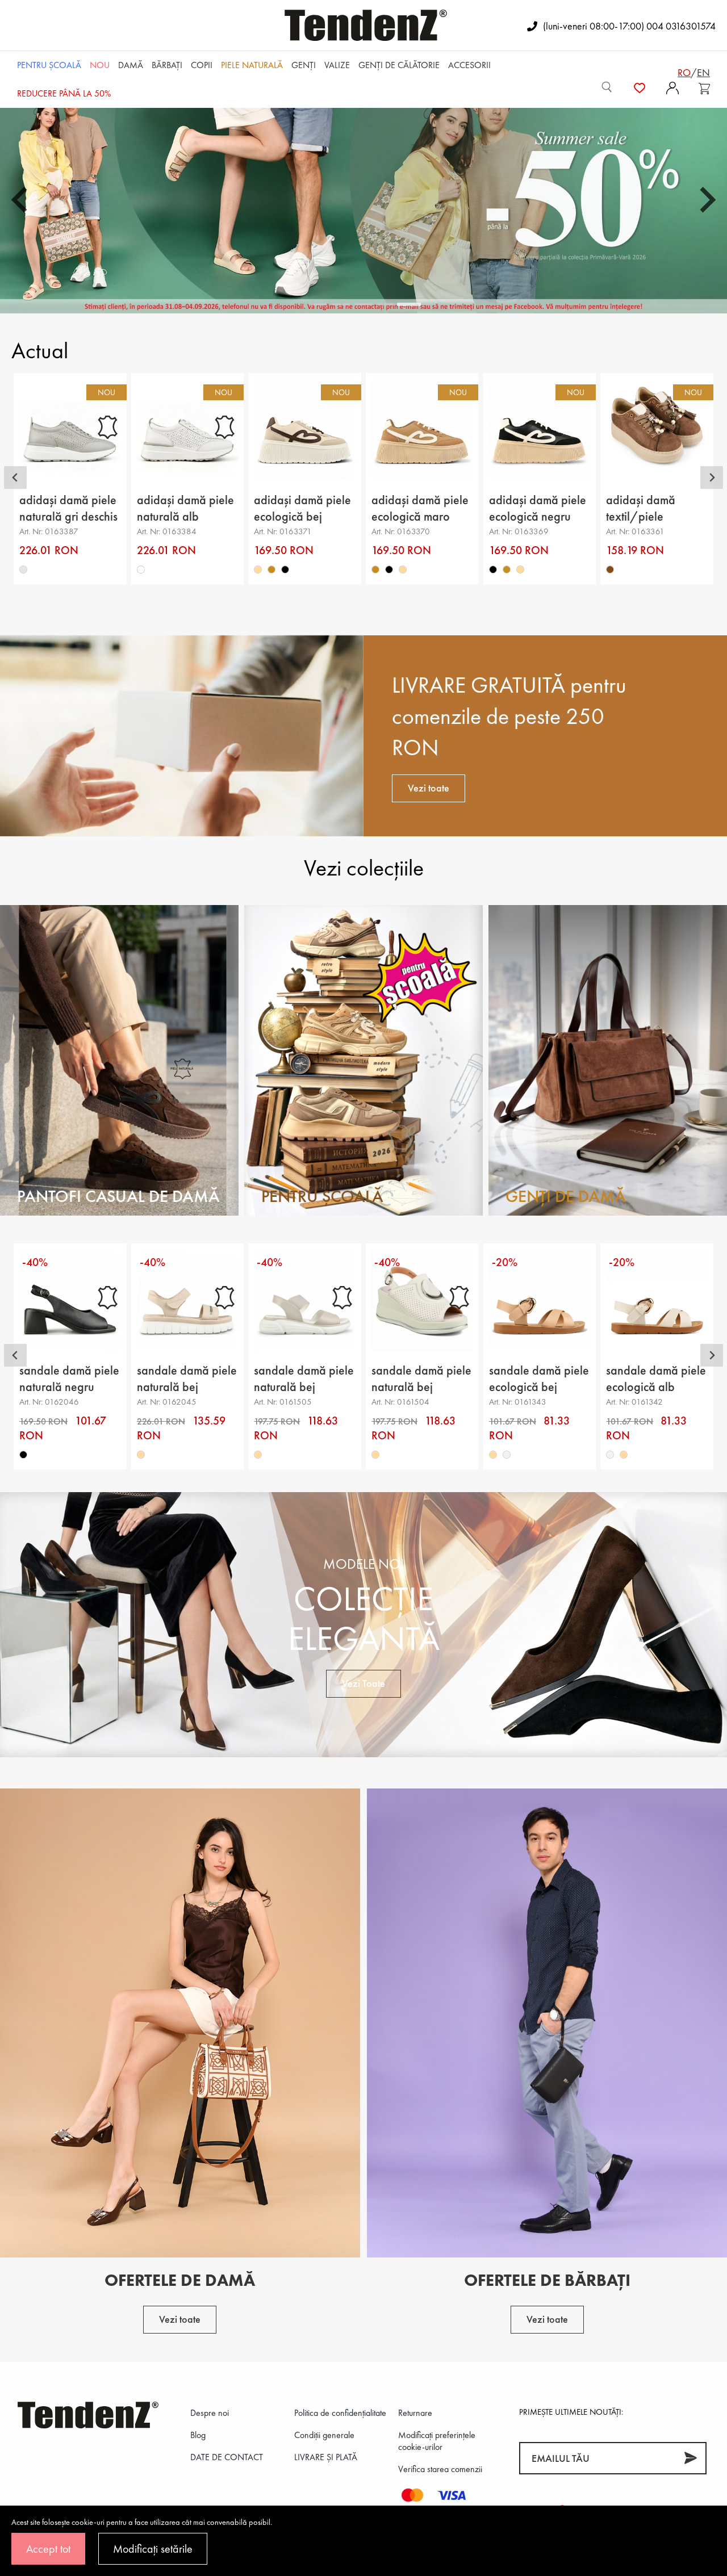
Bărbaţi (167, 65)
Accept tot (48, 2549)
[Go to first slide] (706, 200)
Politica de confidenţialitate (340, 2413)
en (703, 72)
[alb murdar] (507, 1455)
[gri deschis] (23, 569)
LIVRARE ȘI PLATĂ (326, 2457)
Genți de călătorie (399, 65)
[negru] (286, 569)
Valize (337, 65)
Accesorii (469, 65)
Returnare (415, 2413)
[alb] (141, 569)
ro (684, 72)
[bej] (258, 569)
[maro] (611, 569)
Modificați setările (153, 2549)
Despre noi (210, 2413)
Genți (304, 65)
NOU (100, 65)
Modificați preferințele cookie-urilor (437, 2441)
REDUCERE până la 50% (64, 93)
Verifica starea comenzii (440, 2469)
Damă (131, 65)
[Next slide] (712, 477)
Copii (202, 65)
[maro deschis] (272, 569)
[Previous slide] (21, 200)
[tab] (318, 304)
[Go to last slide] (15, 477)
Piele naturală (252, 65)
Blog (198, 2435)
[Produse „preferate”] (640, 87)
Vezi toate (429, 788)
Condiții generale (324, 2435)
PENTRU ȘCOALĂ (49, 65)
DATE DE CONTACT (227, 2457)
